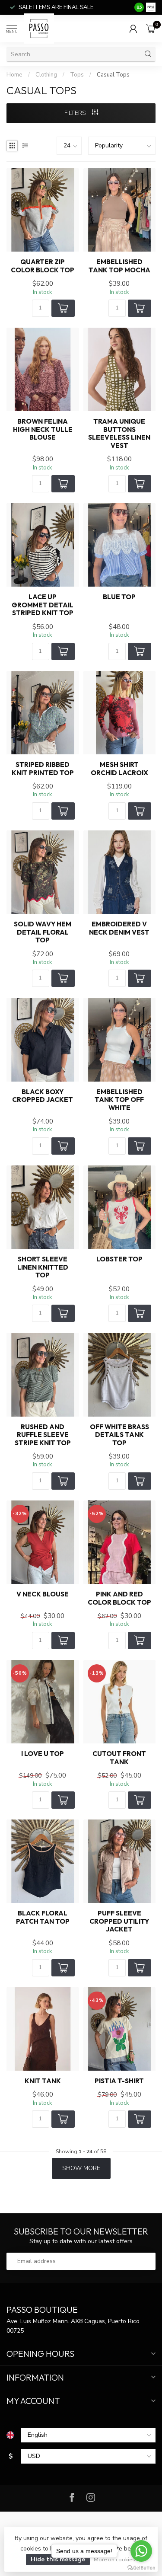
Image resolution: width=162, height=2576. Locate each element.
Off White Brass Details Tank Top (119, 1435)
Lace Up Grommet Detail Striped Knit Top (43, 605)
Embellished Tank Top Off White (119, 1100)
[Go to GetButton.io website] (141, 2567)
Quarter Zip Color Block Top (43, 266)
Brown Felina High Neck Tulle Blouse (43, 429)
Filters (76, 113)
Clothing (46, 75)
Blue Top (119, 597)
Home (14, 75)
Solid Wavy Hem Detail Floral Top (43, 932)
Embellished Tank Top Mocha (119, 266)
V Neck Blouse (43, 1594)
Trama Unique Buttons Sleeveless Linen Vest (119, 433)
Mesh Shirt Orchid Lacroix (119, 769)
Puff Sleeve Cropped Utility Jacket (119, 1921)
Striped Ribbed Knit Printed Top (43, 769)
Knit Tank (43, 2081)
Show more (81, 2168)
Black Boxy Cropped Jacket (43, 1096)
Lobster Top (119, 1259)
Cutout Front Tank (119, 1758)
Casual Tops (113, 75)
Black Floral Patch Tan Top (43, 1917)
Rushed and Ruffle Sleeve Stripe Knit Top (43, 1435)
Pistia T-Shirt (119, 2081)
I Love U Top (43, 1754)
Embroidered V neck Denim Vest (119, 928)
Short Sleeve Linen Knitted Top (43, 1267)
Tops (77, 75)
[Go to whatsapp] (141, 2551)
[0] (151, 29)
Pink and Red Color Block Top (119, 1598)
